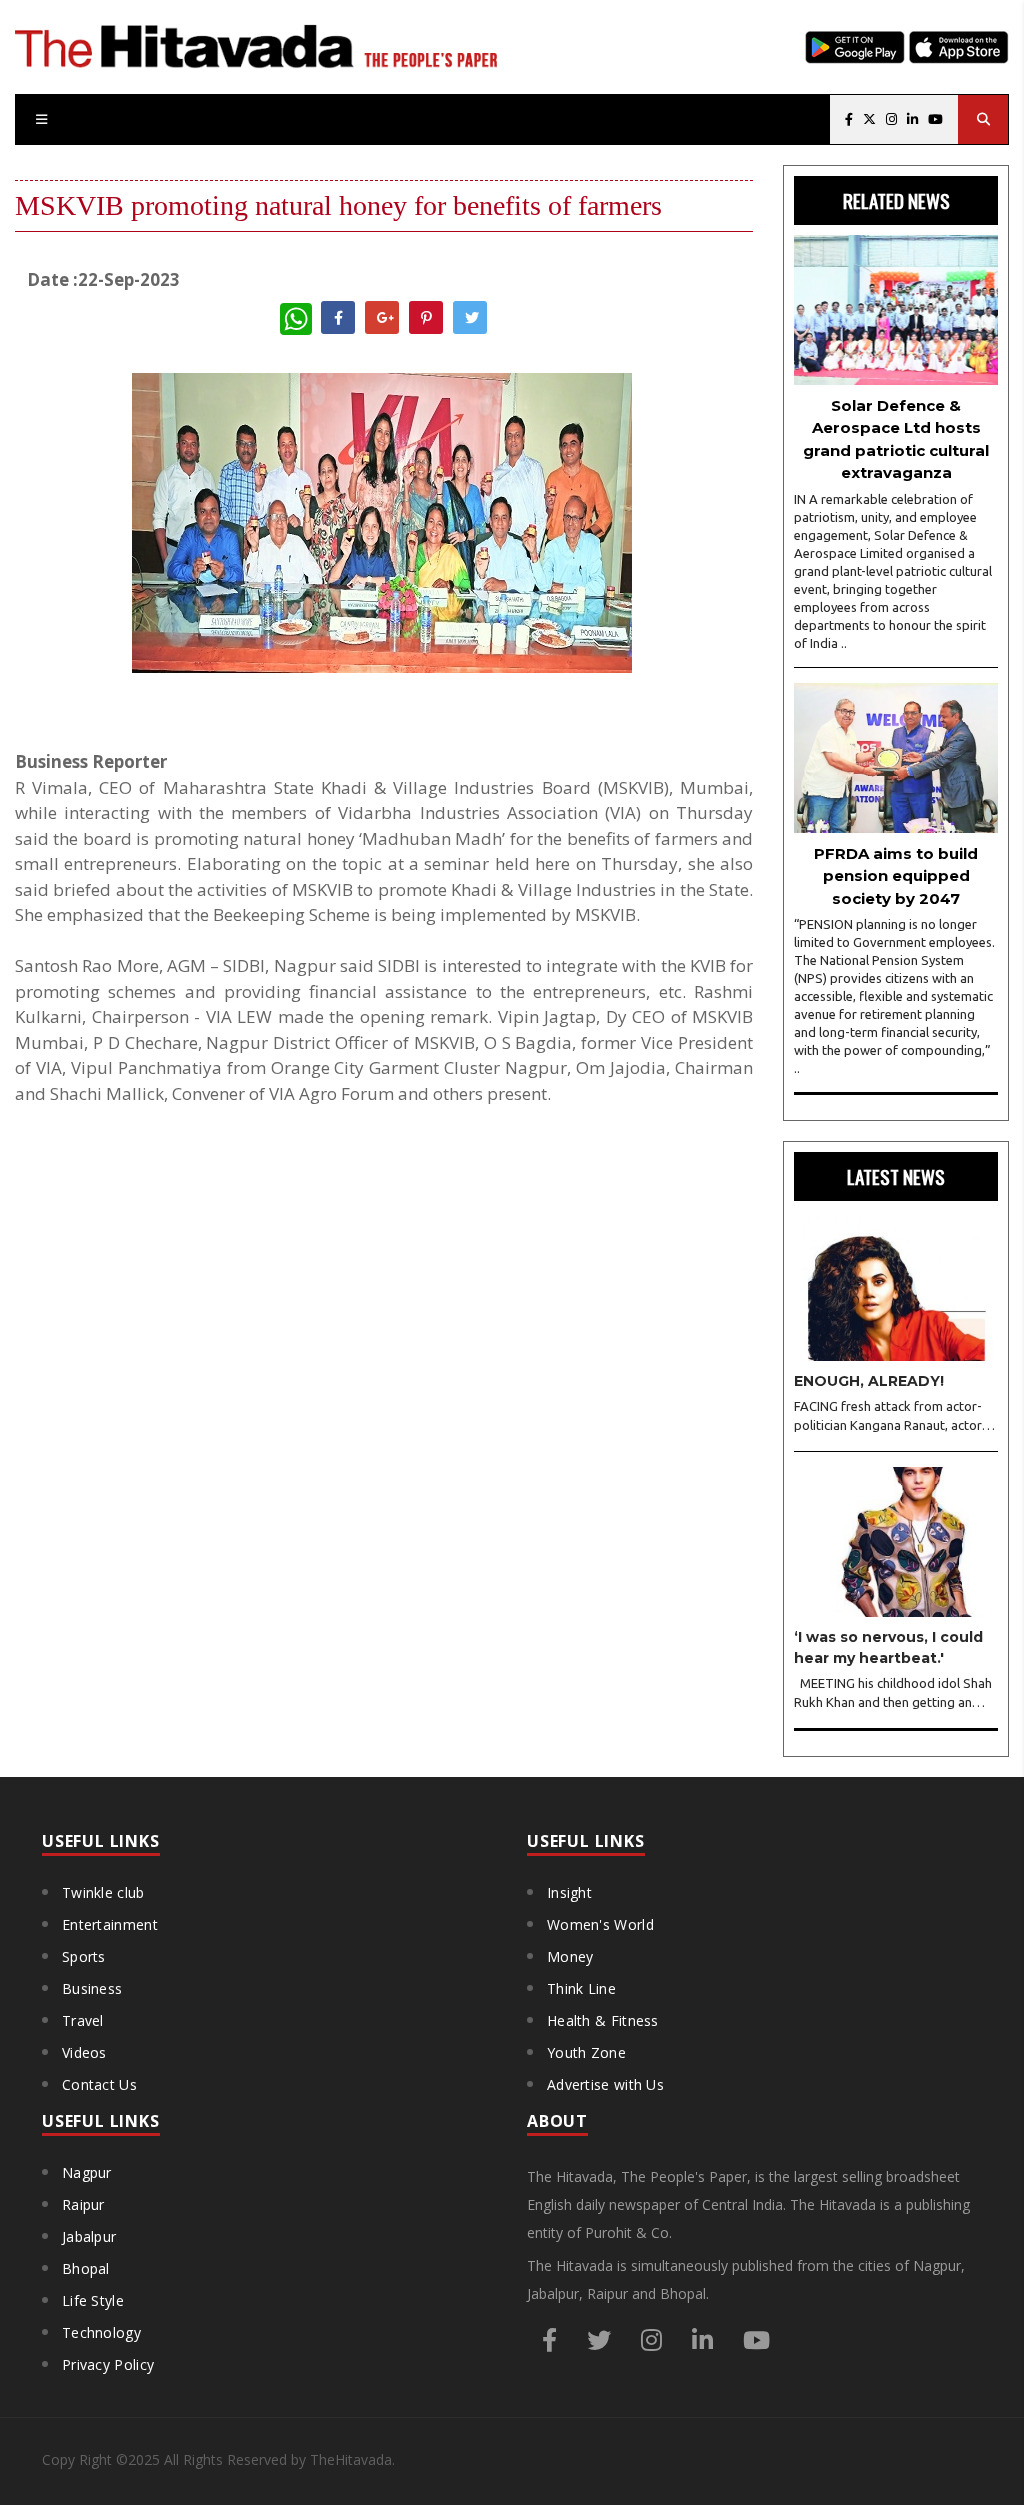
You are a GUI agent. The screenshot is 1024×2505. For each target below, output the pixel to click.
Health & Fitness (603, 2020)
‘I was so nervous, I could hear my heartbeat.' (888, 1647)
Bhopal (86, 2268)
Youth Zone (586, 2052)
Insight (569, 1892)
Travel (83, 2020)
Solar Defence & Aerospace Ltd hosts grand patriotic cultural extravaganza (896, 439)
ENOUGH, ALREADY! (869, 1381)
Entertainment (110, 1924)
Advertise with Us (605, 2084)
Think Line (581, 1988)
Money (570, 1956)
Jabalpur (89, 2236)
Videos (84, 2052)
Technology (101, 2332)
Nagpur (87, 2172)
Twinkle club (103, 1892)
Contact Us (99, 2084)
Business (92, 1988)
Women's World (600, 1924)
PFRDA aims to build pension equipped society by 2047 (896, 876)
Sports (84, 1956)
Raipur (83, 2204)
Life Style (93, 2300)
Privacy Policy (108, 2364)
